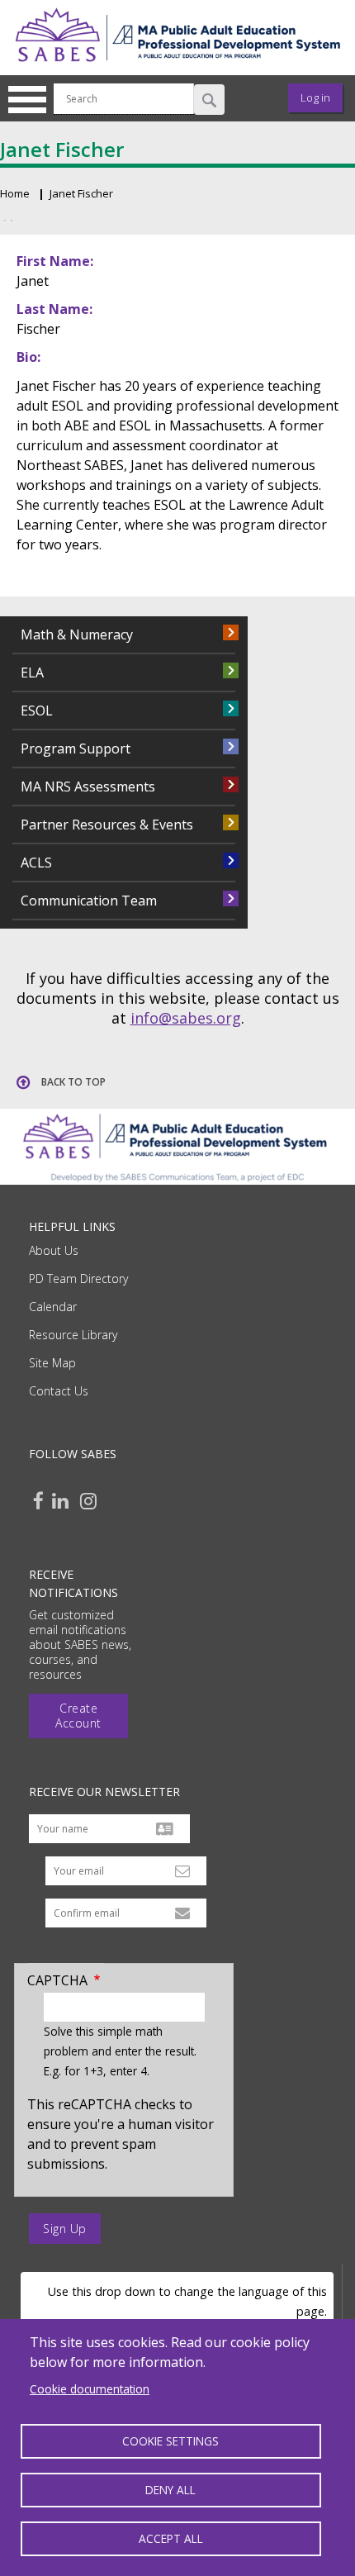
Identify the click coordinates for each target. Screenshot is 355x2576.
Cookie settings (170, 2441)
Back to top (73, 1082)
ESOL (37, 711)
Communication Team (89, 901)
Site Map (52, 1363)
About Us (54, 1250)
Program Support (76, 749)
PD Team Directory (78, 1278)
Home (15, 193)
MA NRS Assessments (88, 787)
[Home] (177, 65)
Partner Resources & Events (107, 825)
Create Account (78, 1716)
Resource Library (73, 1335)
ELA (32, 673)
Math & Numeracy (77, 634)
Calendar (53, 1307)
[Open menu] (33, 98)
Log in (315, 97)
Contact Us (59, 1391)
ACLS (36, 863)
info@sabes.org (186, 1018)
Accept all (171, 2538)
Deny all (170, 2490)
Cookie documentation (90, 2389)
